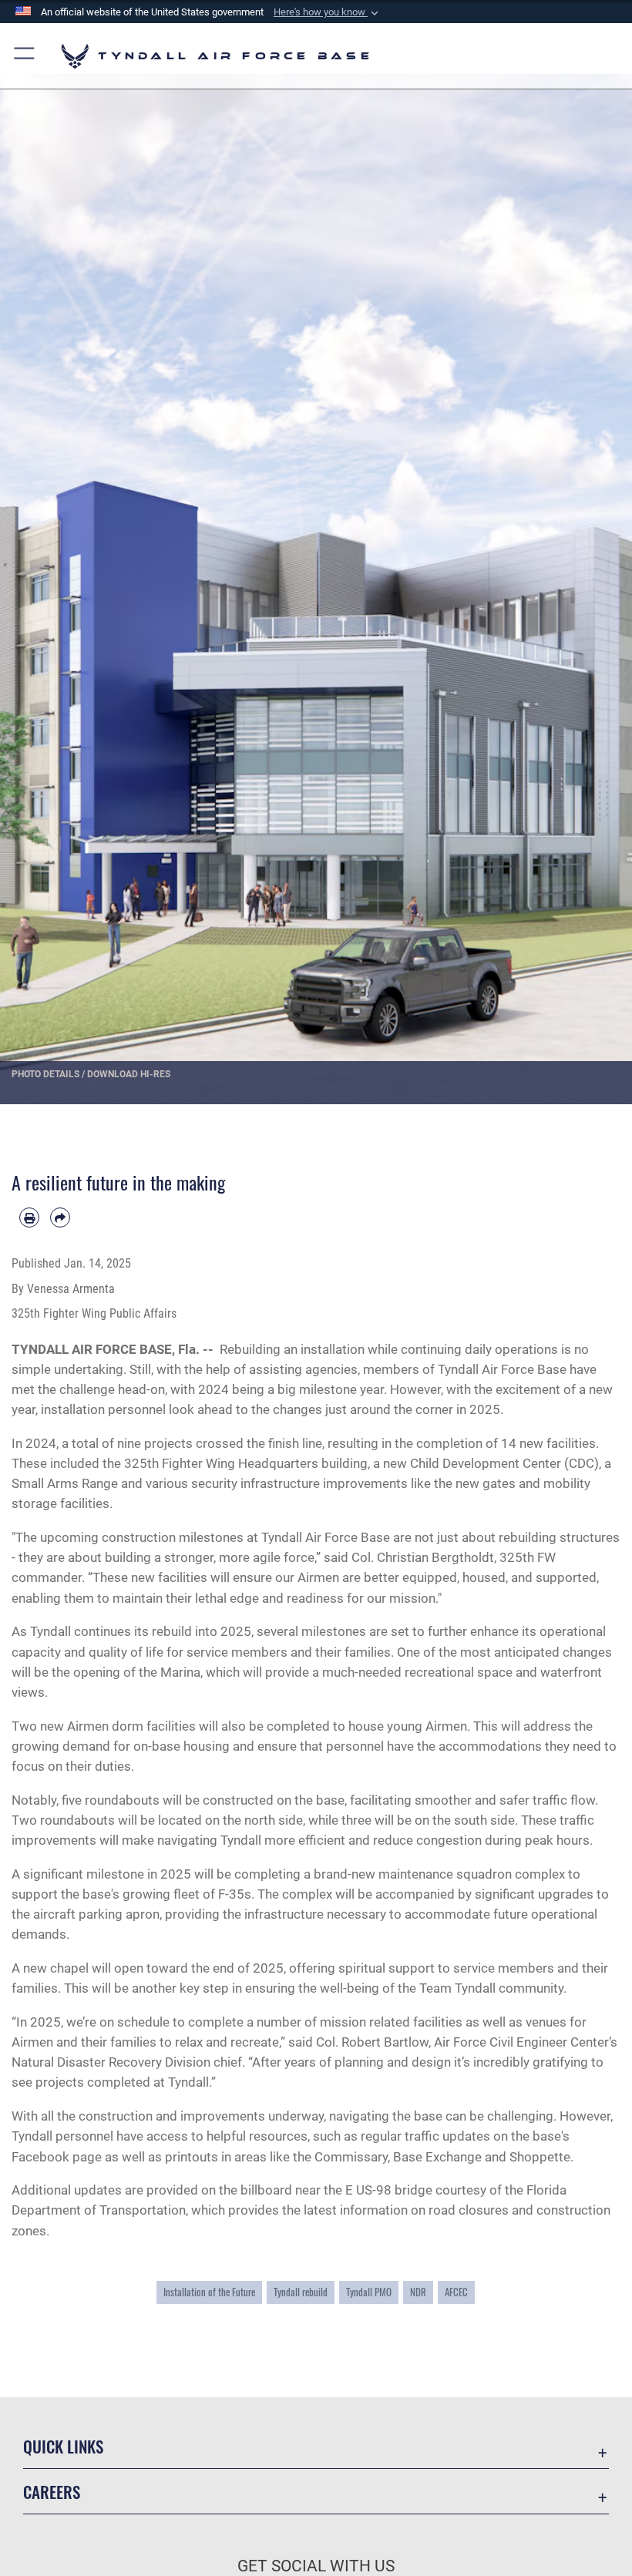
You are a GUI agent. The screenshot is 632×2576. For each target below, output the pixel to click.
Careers (52, 2492)
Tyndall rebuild (301, 2292)
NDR (418, 2292)
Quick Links (63, 2446)
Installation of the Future (209, 2292)
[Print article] (29, 1217)
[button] (328, 12)
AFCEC (456, 2292)
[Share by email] (60, 1217)
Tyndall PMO (369, 2292)
